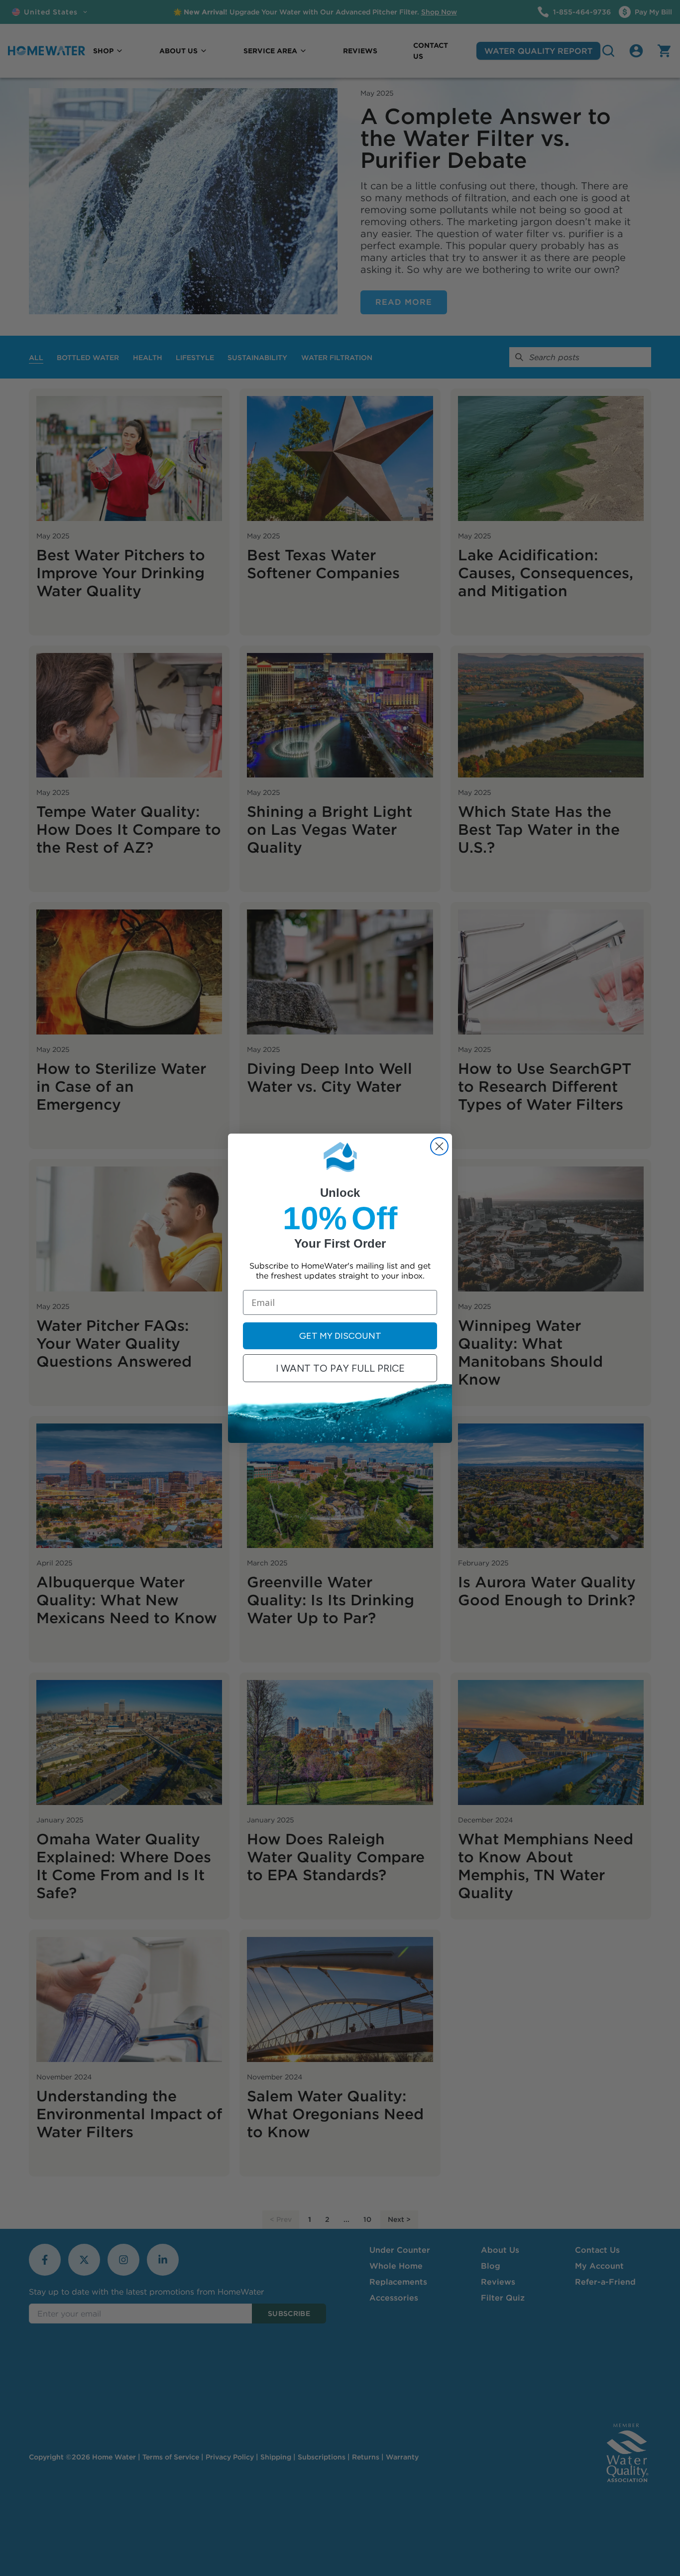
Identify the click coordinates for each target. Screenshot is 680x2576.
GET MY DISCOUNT (340, 1336)
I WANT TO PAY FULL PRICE (340, 1368)
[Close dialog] (439, 1146)
